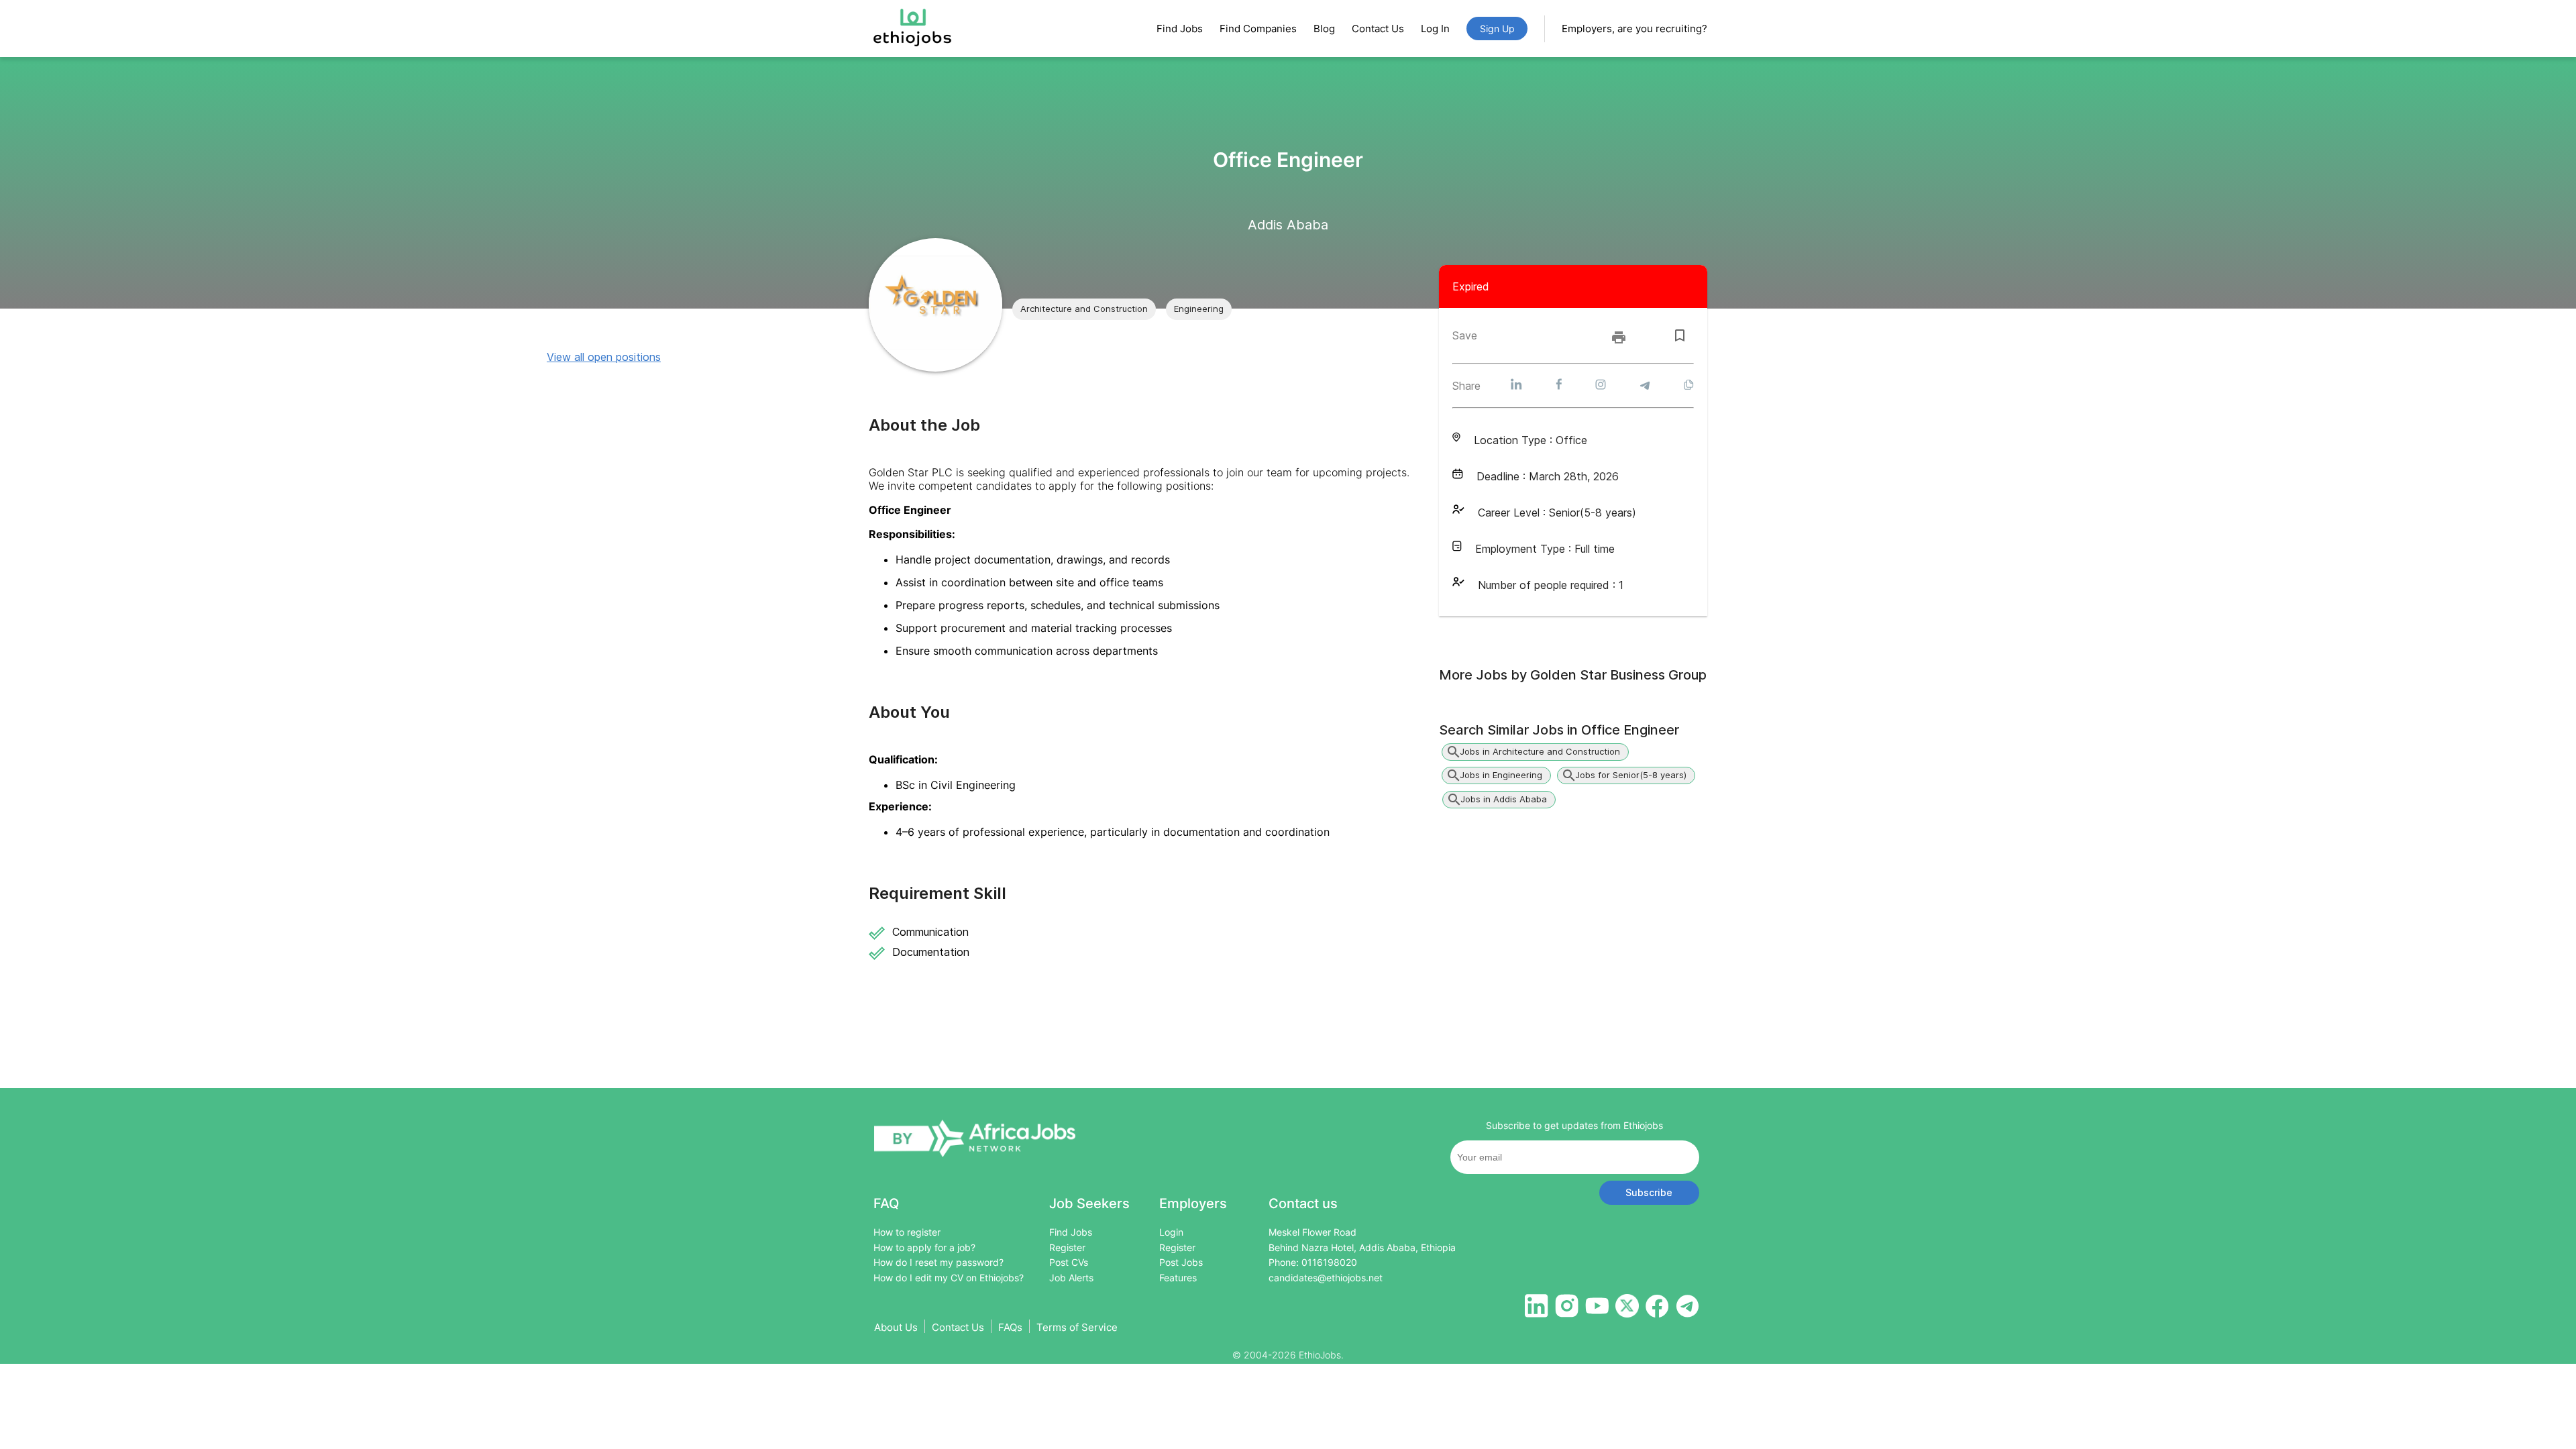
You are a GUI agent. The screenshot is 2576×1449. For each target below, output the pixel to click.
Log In (1435, 29)
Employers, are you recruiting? (1634, 29)
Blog (1324, 29)
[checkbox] (1680, 335)
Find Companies (1258, 29)
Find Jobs (1180, 29)
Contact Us (1378, 29)
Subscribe (1649, 1192)
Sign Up (1497, 29)
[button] (1084, 309)
